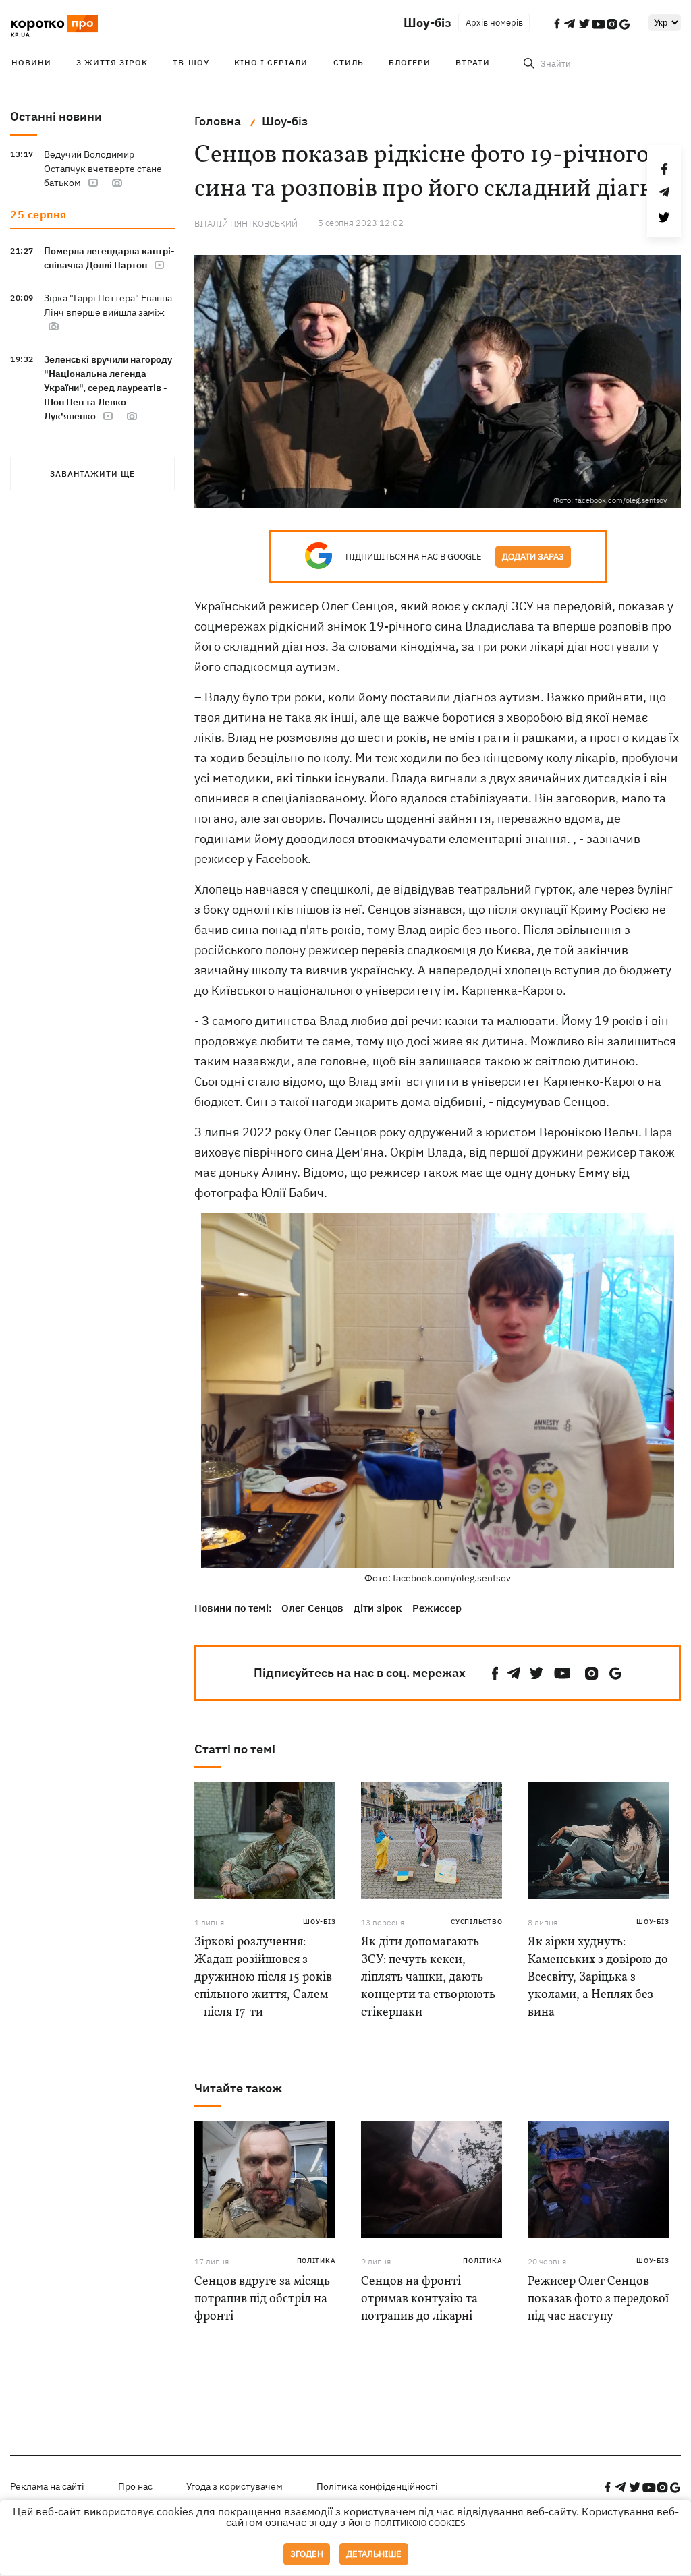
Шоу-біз (427, 23)
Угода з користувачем (234, 2486)
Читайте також (238, 2088)
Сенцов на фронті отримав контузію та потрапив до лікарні (419, 2299)
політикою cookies (420, 2523)
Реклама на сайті (47, 2486)
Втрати (473, 62)
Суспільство (476, 1922)
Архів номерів (494, 23)
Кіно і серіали (271, 62)
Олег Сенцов (358, 606)
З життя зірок (112, 62)
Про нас (135, 2486)
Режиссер (437, 1608)
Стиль (349, 62)
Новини (31, 62)
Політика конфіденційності (377, 2486)
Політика (316, 2261)
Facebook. (283, 859)
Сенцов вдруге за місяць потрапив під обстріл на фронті (262, 2299)
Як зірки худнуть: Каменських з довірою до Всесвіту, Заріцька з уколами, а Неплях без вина (598, 1978)
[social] (495, 1673)
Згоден (307, 2554)
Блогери (410, 62)
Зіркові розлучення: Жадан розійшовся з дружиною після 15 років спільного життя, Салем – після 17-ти (263, 1978)
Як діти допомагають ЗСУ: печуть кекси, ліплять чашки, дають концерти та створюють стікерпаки (428, 1978)
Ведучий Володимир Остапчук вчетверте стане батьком (103, 169)
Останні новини (56, 116)
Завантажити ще (92, 474)
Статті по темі (235, 1749)
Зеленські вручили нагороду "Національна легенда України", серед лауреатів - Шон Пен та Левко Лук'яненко (108, 388)
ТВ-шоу (191, 62)
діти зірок (378, 1608)
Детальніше (374, 2554)
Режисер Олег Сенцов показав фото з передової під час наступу (598, 2299)
